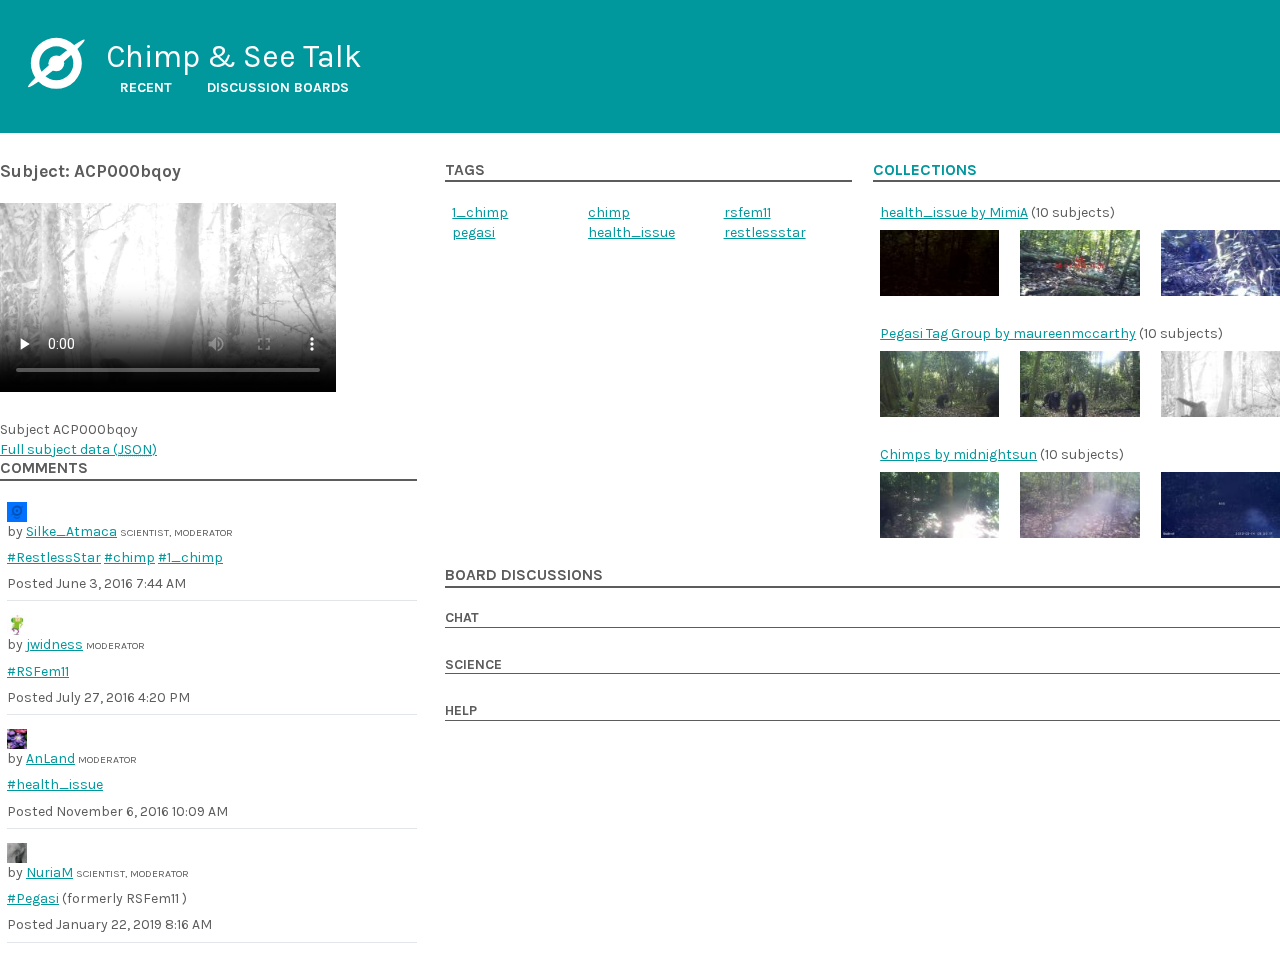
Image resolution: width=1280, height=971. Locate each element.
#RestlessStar (54, 557)
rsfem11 (747, 212)
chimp (609, 212)
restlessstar (765, 232)
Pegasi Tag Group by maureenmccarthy (1008, 333)
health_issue (631, 232)
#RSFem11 (38, 671)
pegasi (473, 232)
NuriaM (49, 872)
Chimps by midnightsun (958, 454)
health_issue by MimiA (954, 212)
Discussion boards (278, 87)
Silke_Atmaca (71, 531)
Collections (925, 170)
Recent (146, 87)
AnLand (50, 758)
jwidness (54, 644)
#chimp (129, 557)
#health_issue (55, 784)
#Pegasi (33, 898)
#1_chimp (190, 557)
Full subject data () (78, 449)
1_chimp (480, 212)
